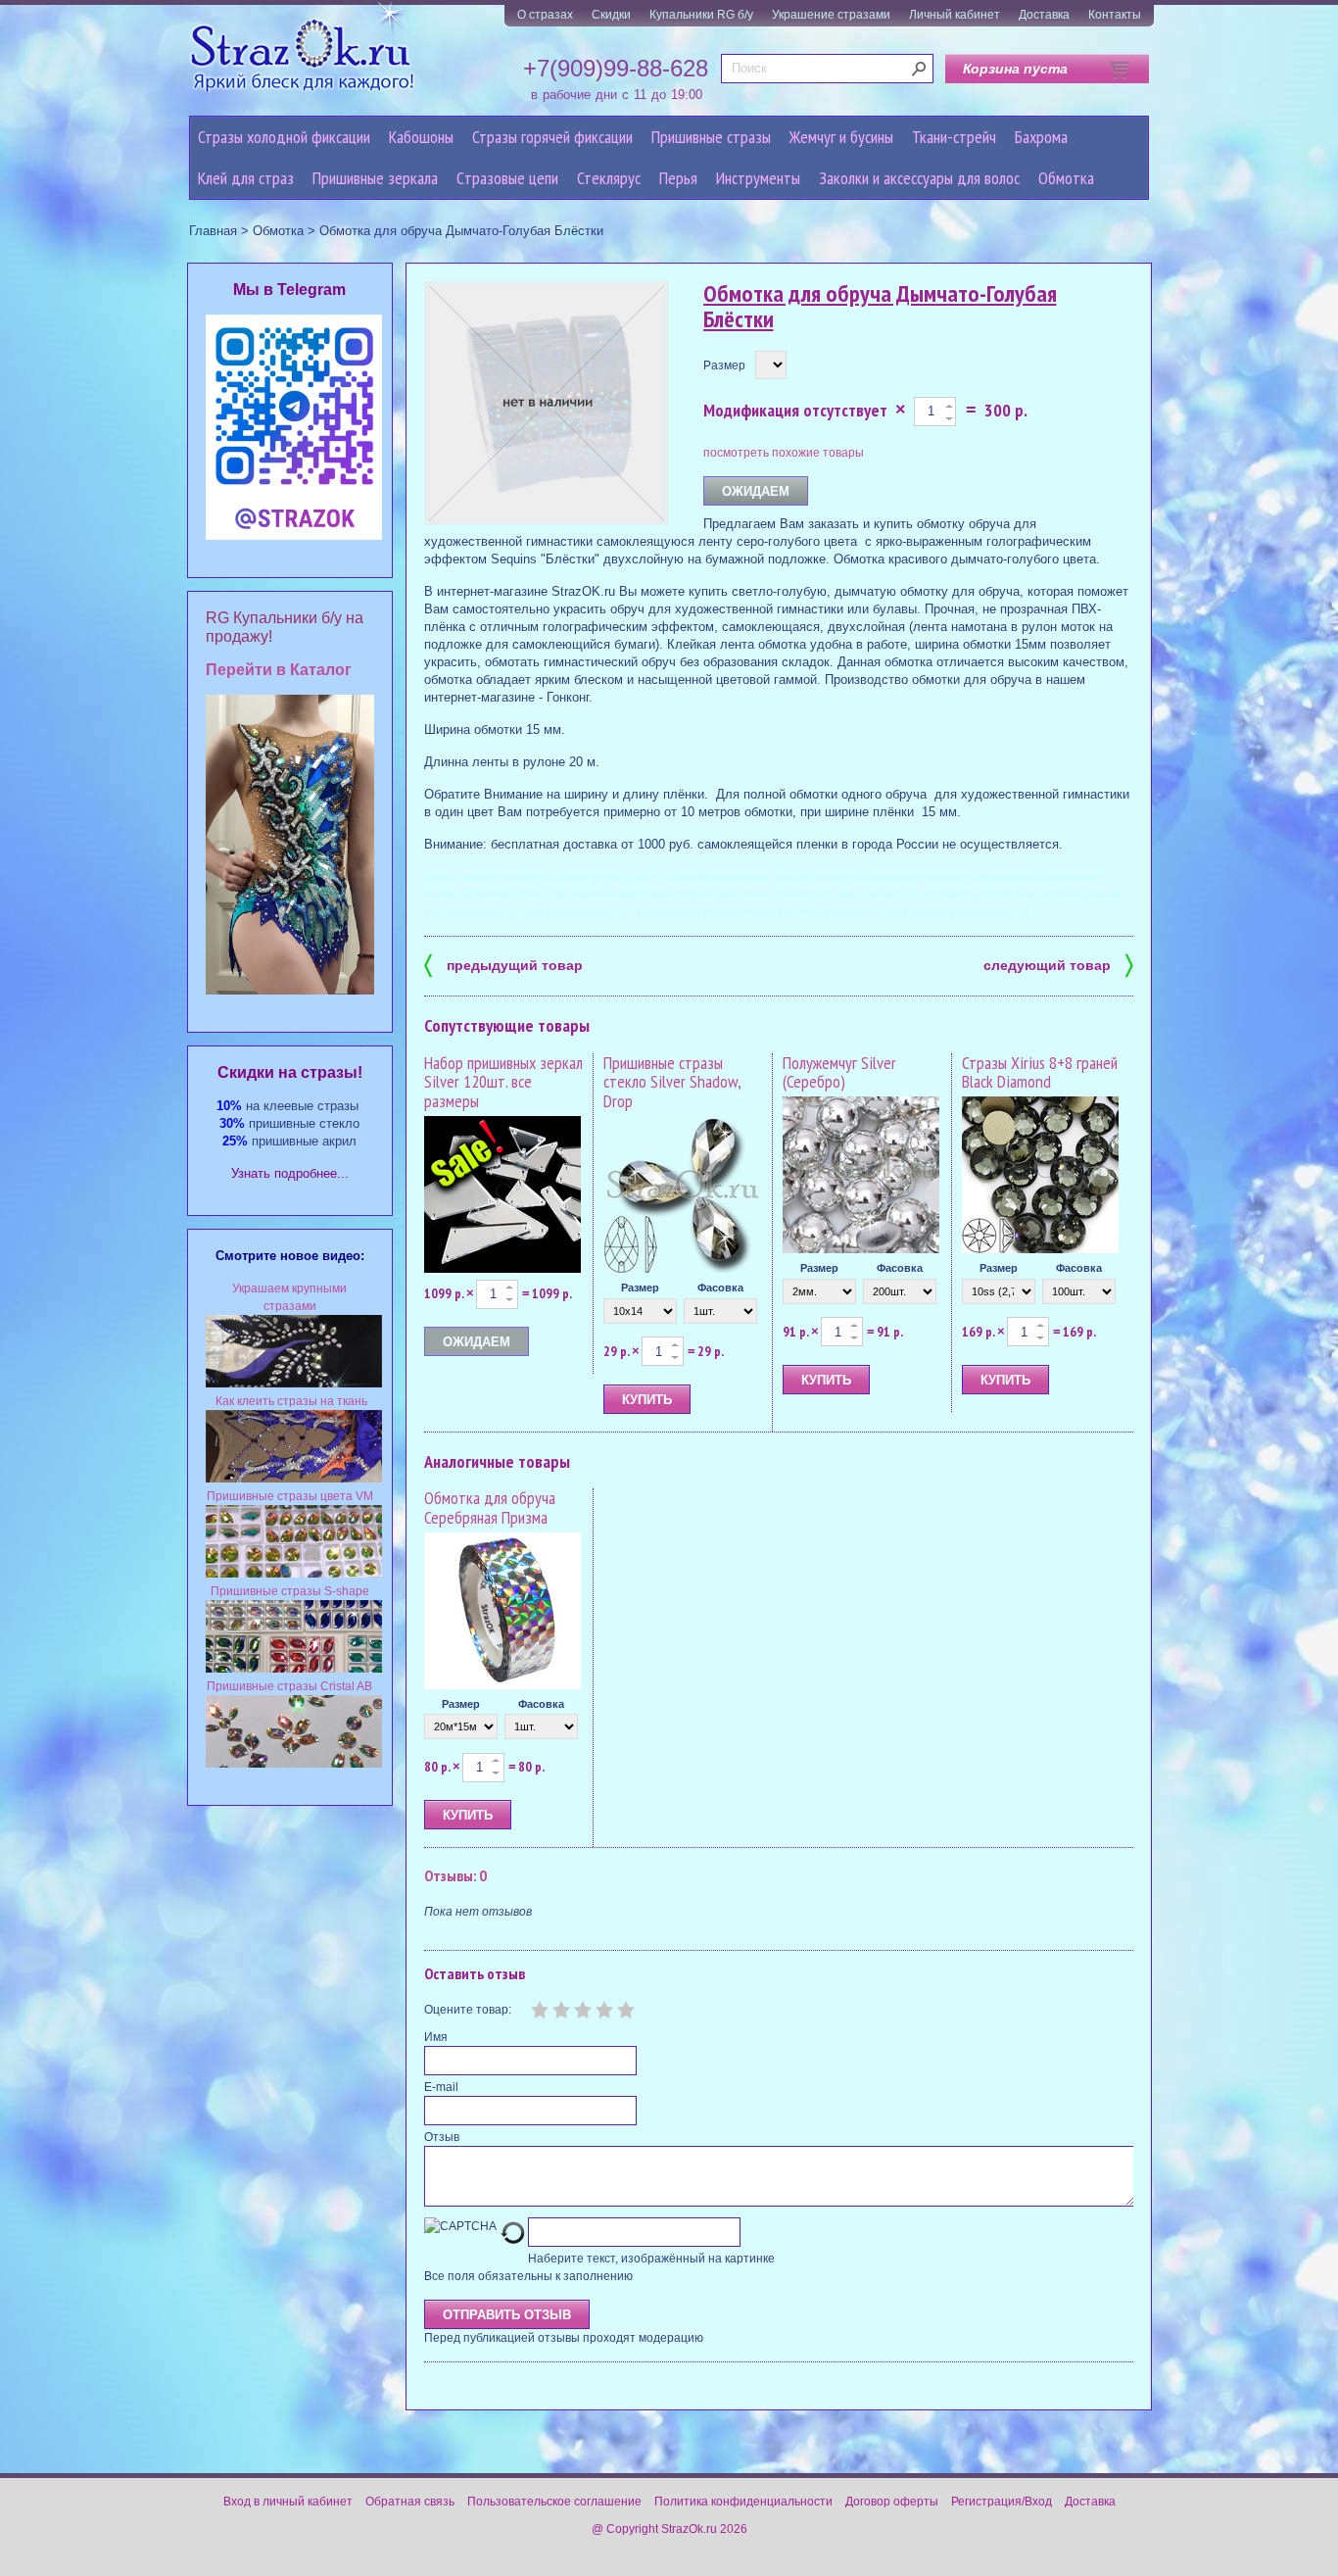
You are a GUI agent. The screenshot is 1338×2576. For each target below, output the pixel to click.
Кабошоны (421, 137)
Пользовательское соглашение (554, 2502)
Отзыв (442, 2137)
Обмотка (1066, 178)
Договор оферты (892, 2502)
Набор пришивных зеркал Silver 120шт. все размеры (503, 1082)
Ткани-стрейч (954, 137)
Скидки (611, 15)
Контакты (1115, 15)
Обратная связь (410, 2502)
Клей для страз (246, 178)
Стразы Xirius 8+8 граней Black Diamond (1040, 1072)
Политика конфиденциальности (743, 2502)
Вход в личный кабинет (288, 2502)
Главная (213, 231)
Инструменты (758, 178)
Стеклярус (609, 178)
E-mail (441, 2087)
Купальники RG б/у (701, 15)
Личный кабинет (955, 15)
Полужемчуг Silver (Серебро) (839, 1072)
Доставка (1044, 15)
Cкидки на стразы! (290, 1072)
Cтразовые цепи (507, 178)
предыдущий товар (503, 964)
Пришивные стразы (711, 137)
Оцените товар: (468, 2010)
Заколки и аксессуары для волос (919, 178)
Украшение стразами (831, 15)
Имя (436, 2037)
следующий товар (1058, 964)
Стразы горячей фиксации (552, 137)
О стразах (545, 15)
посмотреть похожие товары (784, 453)
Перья (678, 178)
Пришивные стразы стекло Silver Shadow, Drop (672, 1082)
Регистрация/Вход (1002, 2502)
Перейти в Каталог (279, 670)
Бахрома (1041, 137)
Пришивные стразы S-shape (290, 1591)
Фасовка (720, 1288)
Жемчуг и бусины (841, 137)
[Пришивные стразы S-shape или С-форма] (294, 1669)
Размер (724, 365)
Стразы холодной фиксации (284, 137)
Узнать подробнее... (290, 1173)
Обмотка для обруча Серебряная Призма (490, 1507)
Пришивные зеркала (375, 178)
